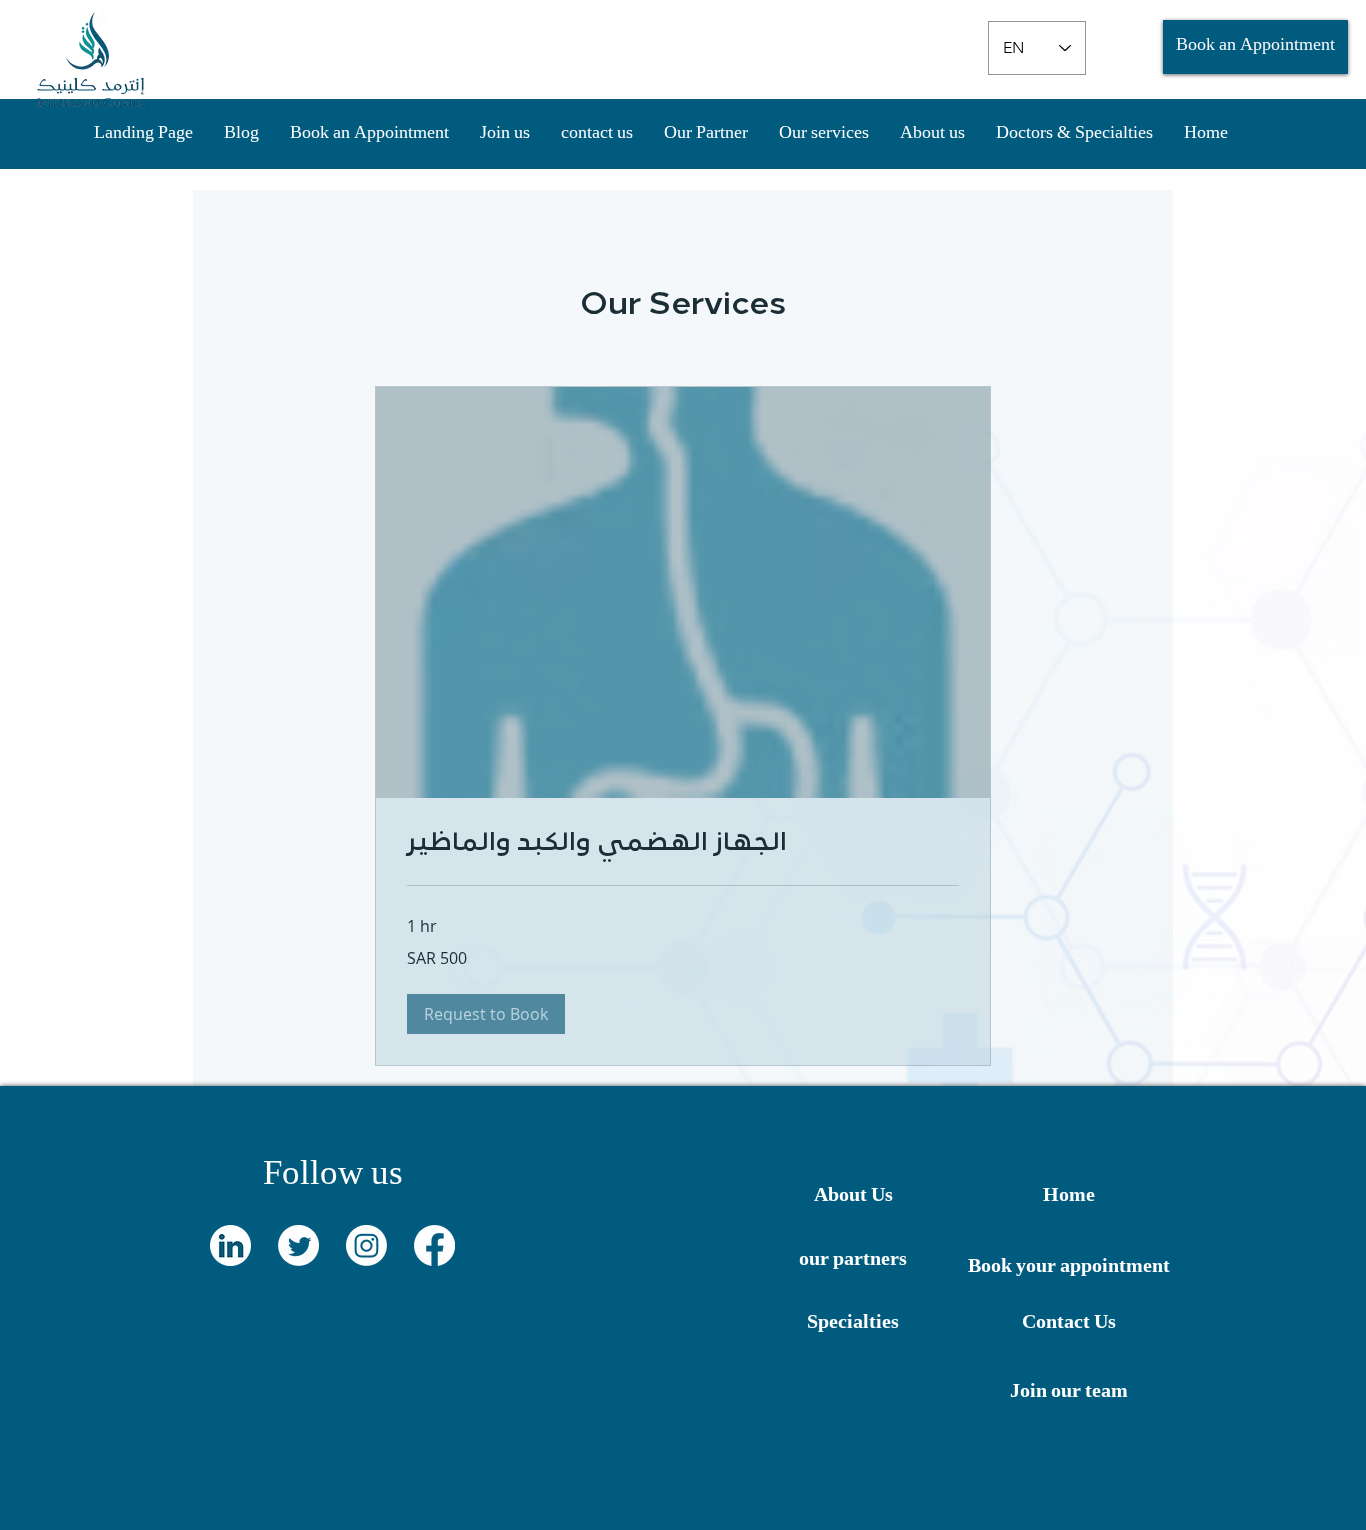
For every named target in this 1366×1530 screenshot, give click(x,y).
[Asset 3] (230, 1245)
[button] (486, 1014)
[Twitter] (298, 1245)
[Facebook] (434, 1245)
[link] (683, 845)
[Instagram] (366, 1245)
